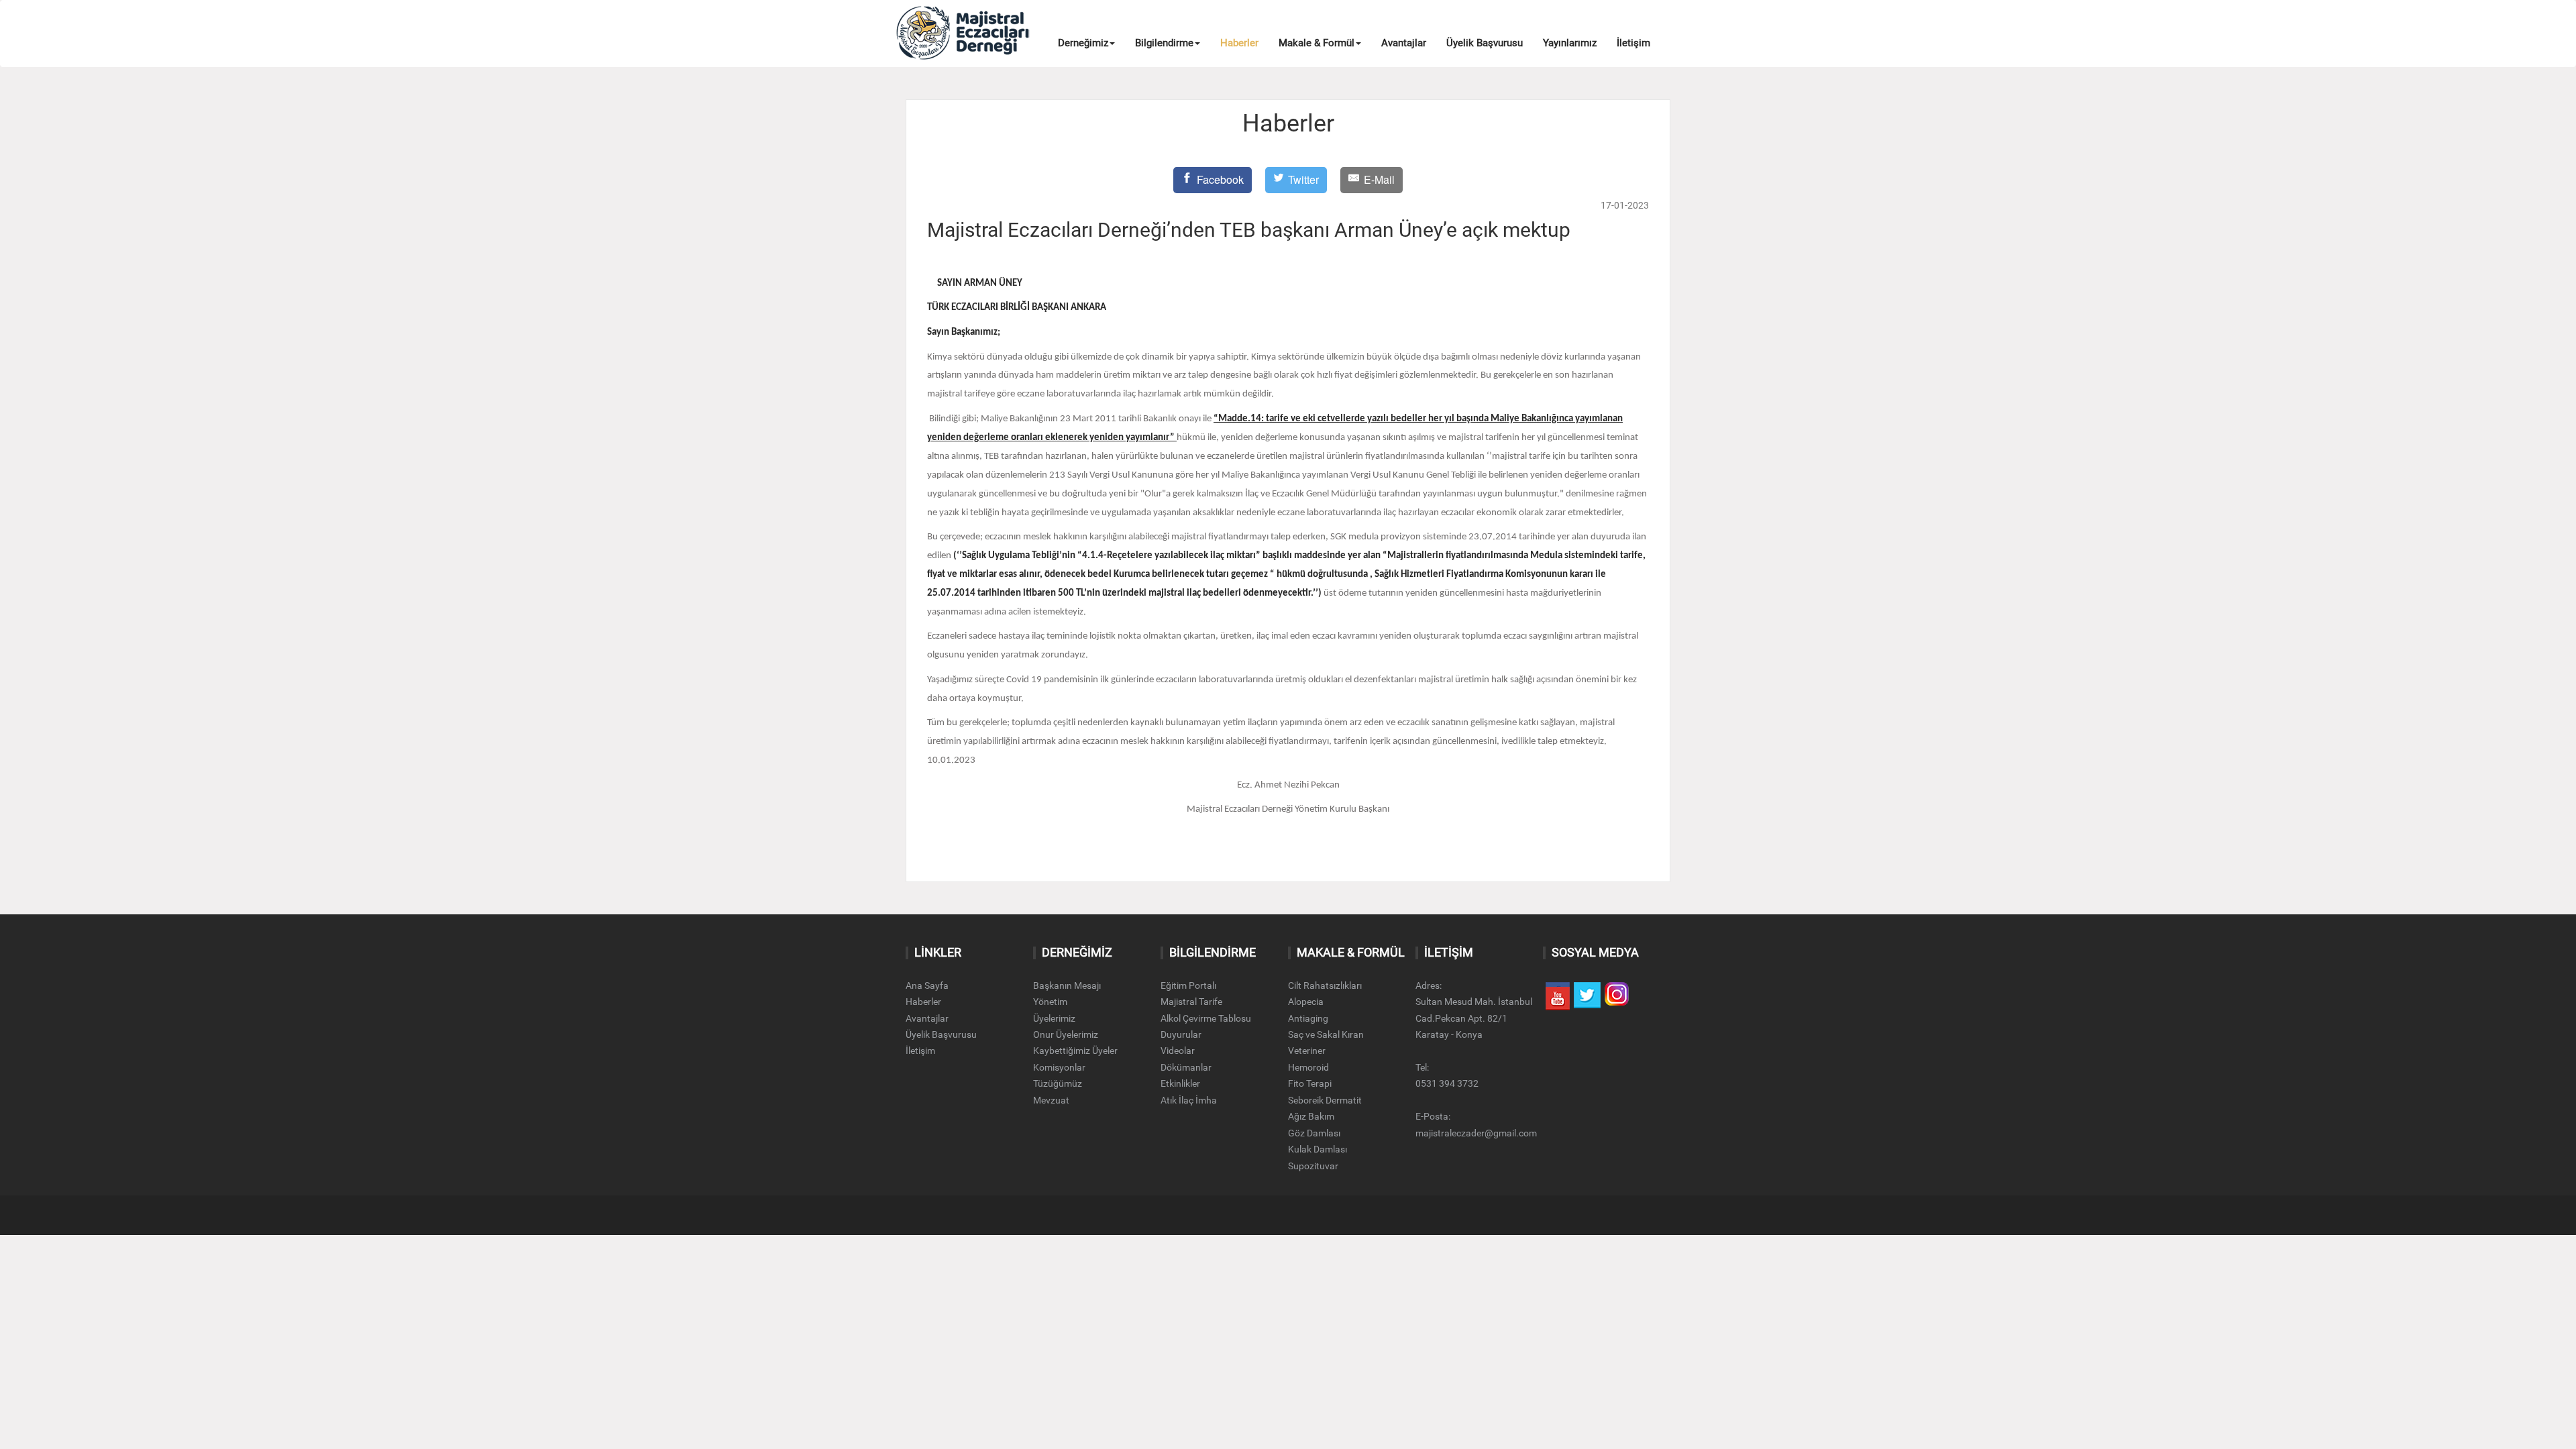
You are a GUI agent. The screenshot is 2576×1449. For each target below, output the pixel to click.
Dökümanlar (1186, 1067)
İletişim (1633, 43)
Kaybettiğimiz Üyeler (1075, 1051)
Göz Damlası (1314, 1133)
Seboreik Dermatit (1325, 1100)
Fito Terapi (1310, 1083)
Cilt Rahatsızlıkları (1325, 985)
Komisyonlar (1059, 1067)
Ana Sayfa (927, 985)
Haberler (1239, 43)
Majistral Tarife (1191, 1002)
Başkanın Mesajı (1067, 985)
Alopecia (1306, 1002)
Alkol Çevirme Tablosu (1206, 1018)
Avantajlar (1404, 43)
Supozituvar (1313, 1166)
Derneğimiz (1083, 43)
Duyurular (1181, 1034)
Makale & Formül (1317, 43)
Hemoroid (1308, 1067)
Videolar (1178, 1051)
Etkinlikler (1180, 1083)
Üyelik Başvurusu (1485, 43)
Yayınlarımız (1570, 43)
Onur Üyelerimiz (1066, 1034)
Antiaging (1308, 1018)
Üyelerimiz (1054, 1018)
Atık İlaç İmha (1189, 1100)
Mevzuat (1051, 1100)
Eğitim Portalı (1188, 985)
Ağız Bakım (1311, 1116)
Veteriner (1307, 1051)
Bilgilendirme (1164, 43)
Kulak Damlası (1318, 1149)
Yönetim (1050, 1002)
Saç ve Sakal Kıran (1326, 1034)
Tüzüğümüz (1058, 1083)
